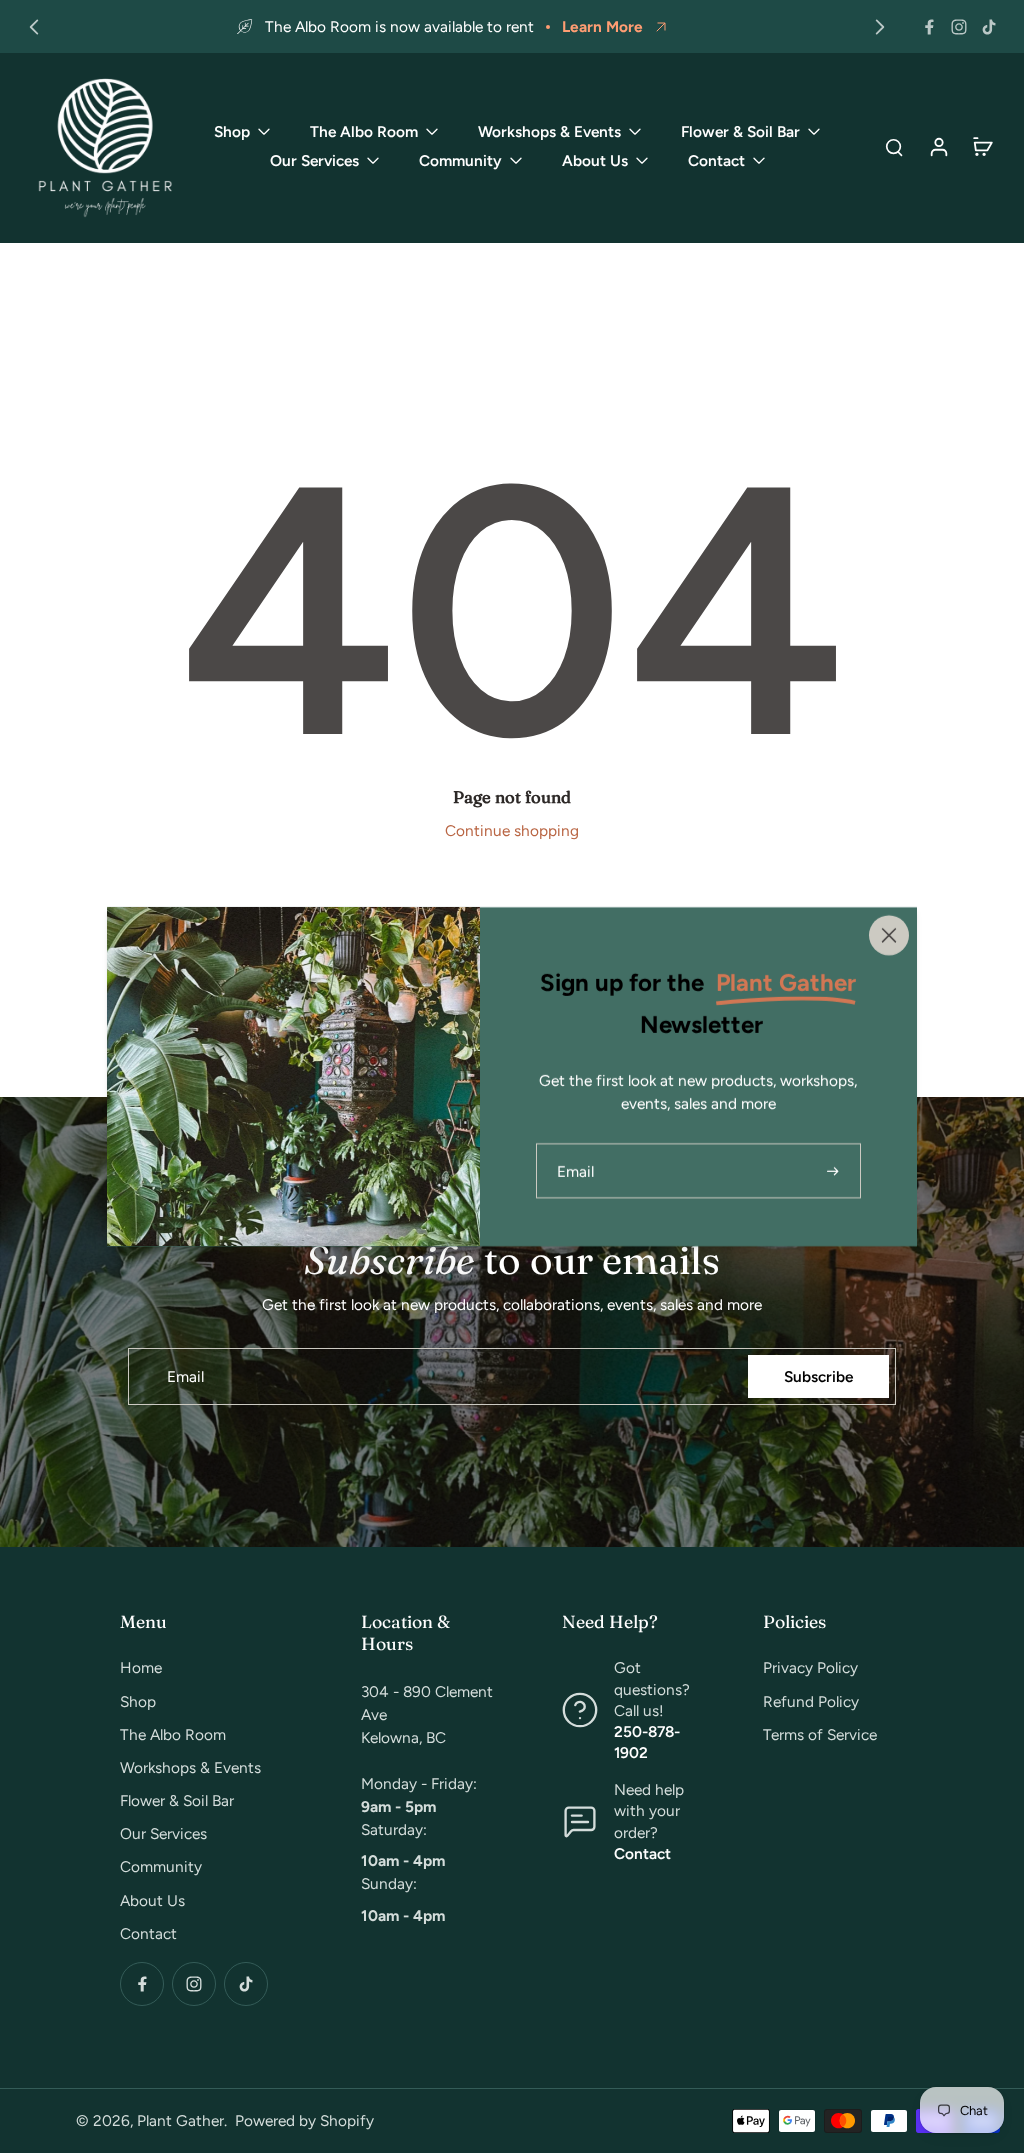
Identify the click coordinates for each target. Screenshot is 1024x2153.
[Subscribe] (835, 1170)
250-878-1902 (647, 1742)
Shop (138, 1701)
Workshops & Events (190, 1767)
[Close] (889, 935)
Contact (148, 1933)
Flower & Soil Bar (177, 1800)
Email (185, 1376)
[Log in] (938, 146)
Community (161, 1866)
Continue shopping (512, 830)
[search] (894, 146)
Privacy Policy (810, 1667)
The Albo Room (173, 1734)
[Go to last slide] (34, 27)
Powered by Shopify (304, 2120)
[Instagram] (959, 27)
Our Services (163, 1833)
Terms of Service (820, 1734)
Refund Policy (811, 1701)
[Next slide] (880, 27)
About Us (152, 1900)
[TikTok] (989, 27)
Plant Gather (180, 2120)
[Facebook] (929, 27)
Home (141, 1667)
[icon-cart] (982, 146)
